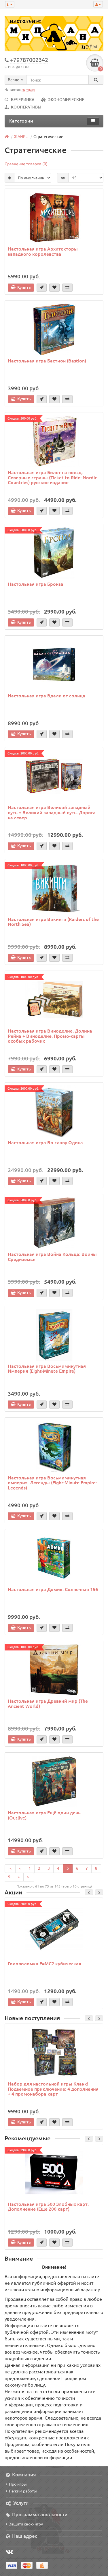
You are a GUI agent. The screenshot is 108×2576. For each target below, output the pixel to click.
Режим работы (23, 2491)
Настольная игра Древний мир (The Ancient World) (48, 1703)
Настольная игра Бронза (36, 584)
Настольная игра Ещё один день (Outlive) (44, 1815)
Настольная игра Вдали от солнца (47, 695)
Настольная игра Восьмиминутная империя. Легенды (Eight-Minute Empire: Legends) (52, 1482)
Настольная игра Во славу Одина (45, 1142)
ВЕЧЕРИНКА (23, 99)
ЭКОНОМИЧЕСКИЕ (66, 99)
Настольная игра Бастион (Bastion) (47, 360)
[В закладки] (54, 288)
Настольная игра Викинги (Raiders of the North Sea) (53, 922)
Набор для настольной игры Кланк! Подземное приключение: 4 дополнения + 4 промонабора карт (53, 2089)
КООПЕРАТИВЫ (26, 107)
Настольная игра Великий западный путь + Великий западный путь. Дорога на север (52, 812)
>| (29, 1877)
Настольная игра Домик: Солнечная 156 (53, 1589)
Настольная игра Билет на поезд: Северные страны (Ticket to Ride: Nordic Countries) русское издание (52, 477)
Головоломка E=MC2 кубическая (44, 1963)
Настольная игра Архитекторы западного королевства (43, 251)
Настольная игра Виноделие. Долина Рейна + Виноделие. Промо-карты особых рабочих (50, 1036)
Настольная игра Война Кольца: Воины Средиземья (52, 1256)
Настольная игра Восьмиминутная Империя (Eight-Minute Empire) (47, 1368)
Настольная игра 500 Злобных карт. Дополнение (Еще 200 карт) (48, 2206)
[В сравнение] (67, 288)
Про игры (18, 2484)
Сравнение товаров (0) (26, 164)
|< (10, 1868)
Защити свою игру (26, 2524)
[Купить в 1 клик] (42, 288)
